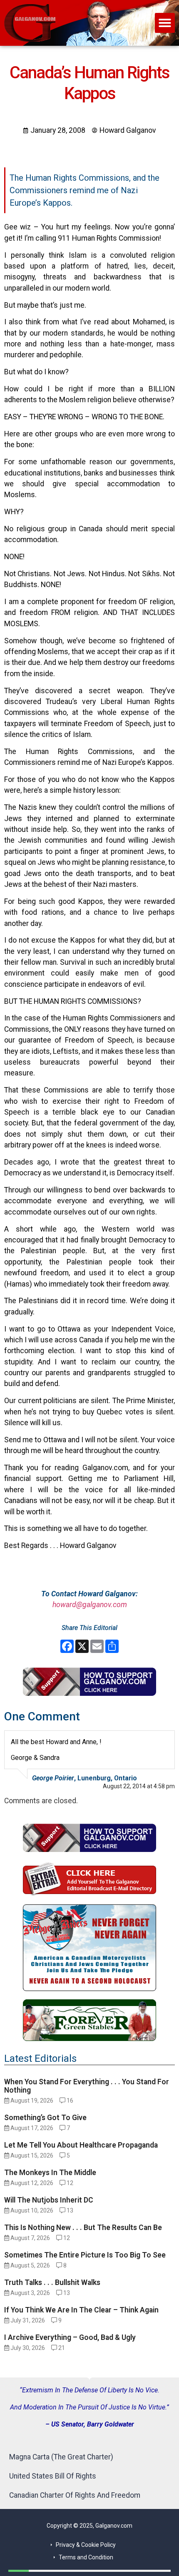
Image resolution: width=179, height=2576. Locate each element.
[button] (165, 23)
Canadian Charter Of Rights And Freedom (75, 2495)
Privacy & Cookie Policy (86, 2545)
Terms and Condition (86, 2557)
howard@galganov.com (90, 1605)
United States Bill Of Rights (53, 2476)
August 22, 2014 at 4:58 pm (139, 1786)
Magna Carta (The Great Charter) (61, 2457)
